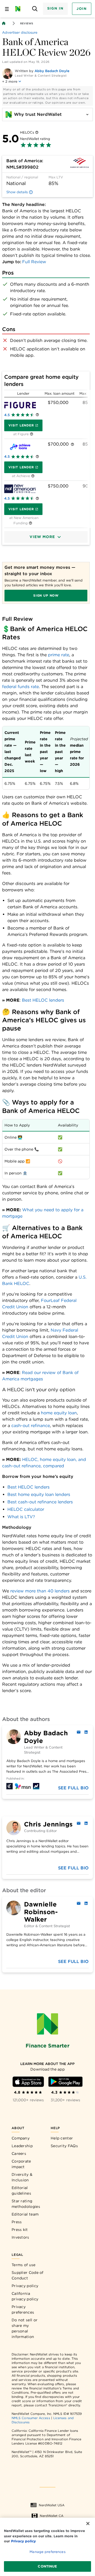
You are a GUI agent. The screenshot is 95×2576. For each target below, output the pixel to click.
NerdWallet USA (52, 2505)
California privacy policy (25, 2296)
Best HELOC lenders (43, 1000)
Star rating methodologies (26, 2204)
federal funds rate (20, 687)
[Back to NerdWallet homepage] (4, 23)
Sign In (55, 8)
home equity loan (59, 1413)
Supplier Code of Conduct (28, 2275)
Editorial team (25, 2214)
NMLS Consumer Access (31, 2418)
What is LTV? (21, 1517)
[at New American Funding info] (30, 523)
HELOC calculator (26, 1509)
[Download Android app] (65, 2082)
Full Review (34, 262)
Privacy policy (25, 2286)
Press (17, 2222)
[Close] (88, 2524)
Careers (19, 2154)
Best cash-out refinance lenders (40, 1502)
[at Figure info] (32, 434)
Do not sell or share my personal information (25, 2328)
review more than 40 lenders (40, 1591)
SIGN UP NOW (46, 595)
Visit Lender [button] (21, 425)
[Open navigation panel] (7, 9)
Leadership (22, 2146)
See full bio (73, 1788)
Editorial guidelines (21, 2190)
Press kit (20, 2230)
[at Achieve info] (33, 476)
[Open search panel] (35, 9)
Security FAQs (64, 2146)
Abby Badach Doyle (52, 71)
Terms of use (24, 2265)
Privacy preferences (23, 2309)
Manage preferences (47, 2552)
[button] (46, 537)
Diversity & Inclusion (22, 2177)
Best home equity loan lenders (39, 1494)
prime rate (59, 655)
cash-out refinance (31, 1426)
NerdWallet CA (52, 2516)
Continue (47, 2566)
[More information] (37, 133)
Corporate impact (21, 2164)
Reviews (27, 23)
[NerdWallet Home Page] (19, 9)
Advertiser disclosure (20, 32)
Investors (20, 2237)
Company (21, 2138)
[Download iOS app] (28, 2082)
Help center (62, 2138)
